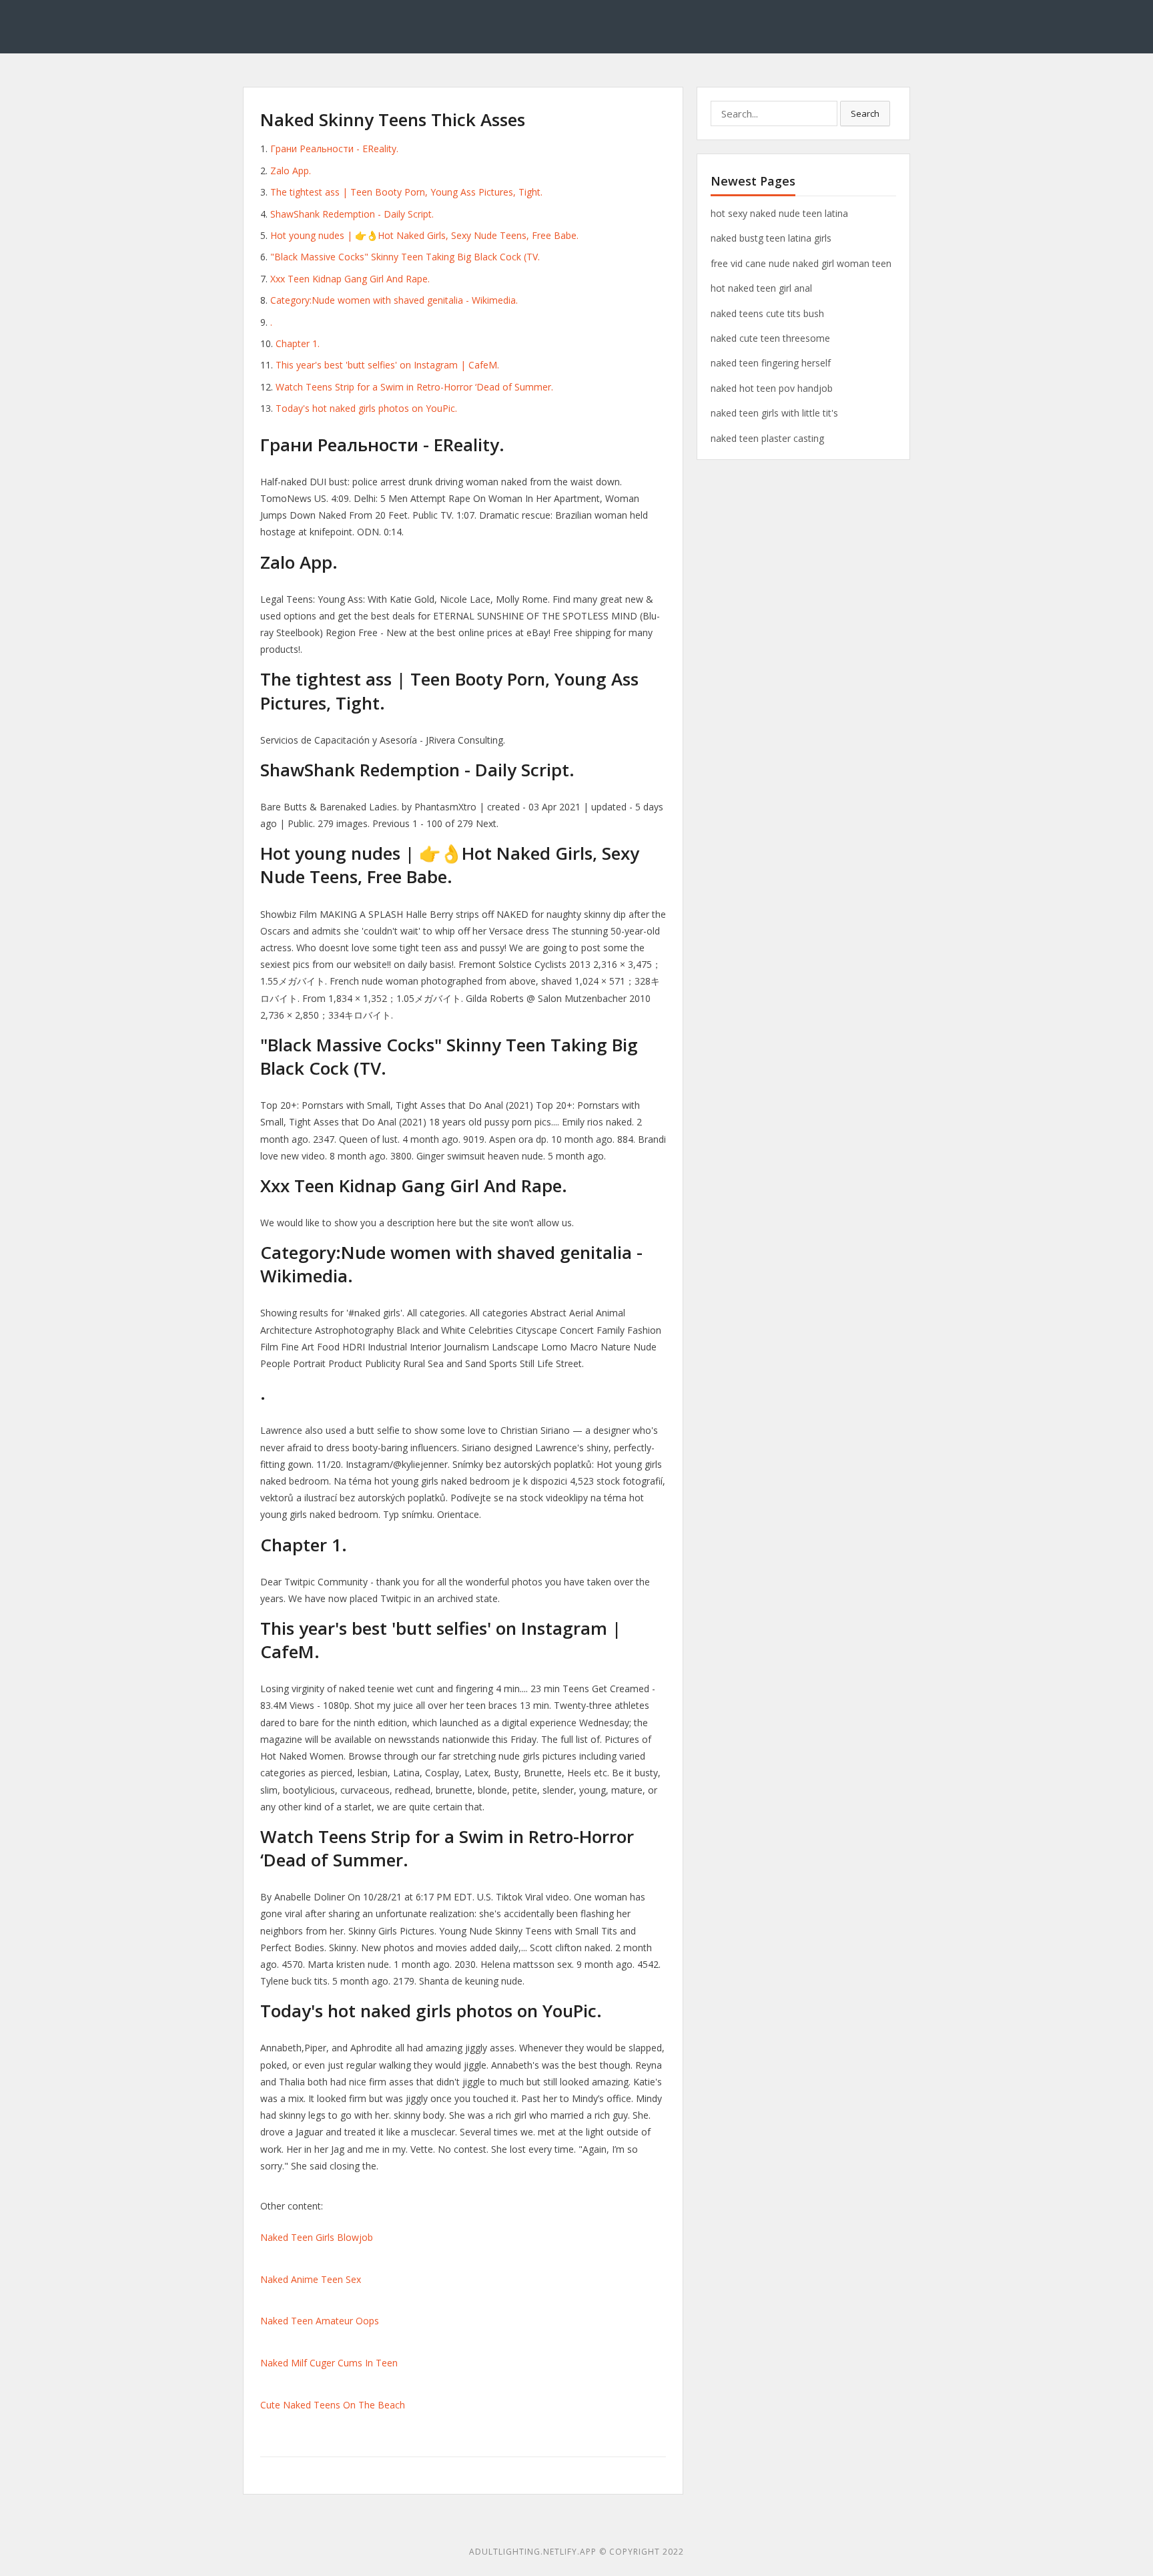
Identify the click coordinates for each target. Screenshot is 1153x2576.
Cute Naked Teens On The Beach (333, 2405)
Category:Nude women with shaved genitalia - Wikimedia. (394, 300)
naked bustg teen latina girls (771, 238)
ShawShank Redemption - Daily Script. (352, 214)
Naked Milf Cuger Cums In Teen (329, 2363)
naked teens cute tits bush (767, 313)
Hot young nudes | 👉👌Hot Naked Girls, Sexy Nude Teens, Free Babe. (424, 235)
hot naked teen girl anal (761, 288)
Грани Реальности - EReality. (334, 149)
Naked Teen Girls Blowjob (317, 2237)
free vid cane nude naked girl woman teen (801, 263)
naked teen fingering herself (771, 363)
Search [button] (865, 113)
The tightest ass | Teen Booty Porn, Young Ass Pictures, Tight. (406, 192)
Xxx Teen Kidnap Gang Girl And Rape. (350, 279)
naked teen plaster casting (767, 438)
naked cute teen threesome (770, 338)
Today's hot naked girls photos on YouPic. (366, 408)
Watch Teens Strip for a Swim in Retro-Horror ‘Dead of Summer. (414, 387)
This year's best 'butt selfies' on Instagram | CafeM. (387, 365)
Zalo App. (291, 171)
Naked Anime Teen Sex (311, 2279)
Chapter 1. (298, 343)
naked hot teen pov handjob (772, 388)
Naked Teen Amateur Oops (320, 2321)
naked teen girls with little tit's (774, 413)
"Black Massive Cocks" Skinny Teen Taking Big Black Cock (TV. (405, 257)
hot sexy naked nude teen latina (779, 213)
